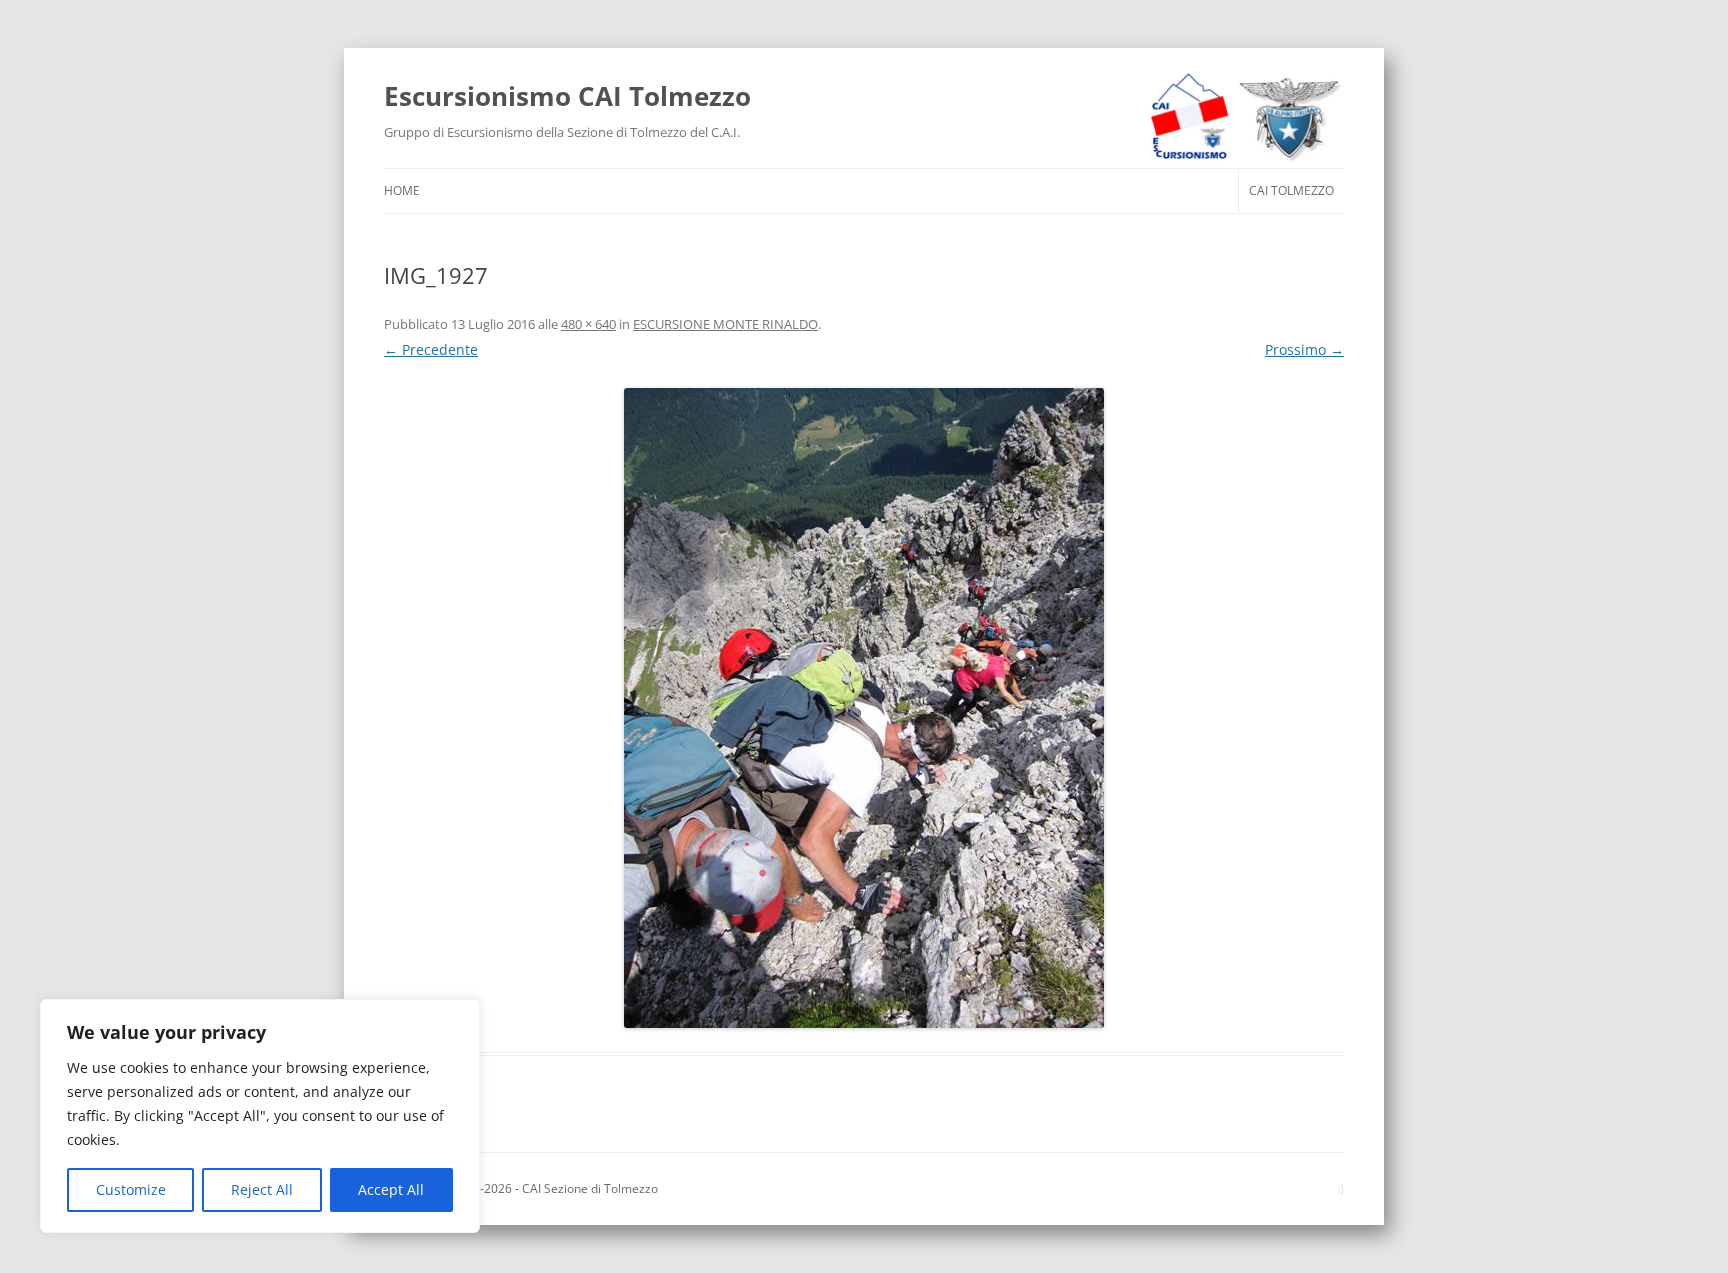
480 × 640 (588, 324)
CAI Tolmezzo (1291, 190)
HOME (402, 190)
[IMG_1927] (864, 708)
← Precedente (431, 349)
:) (1340, 1188)
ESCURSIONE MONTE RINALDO (725, 324)
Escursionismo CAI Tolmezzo (567, 96)
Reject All (262, 1189)
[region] (260, 1116)
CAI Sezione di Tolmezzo (590, 1188)
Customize (131, 1189)
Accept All (391, 1189)
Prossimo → (1304, 349)
